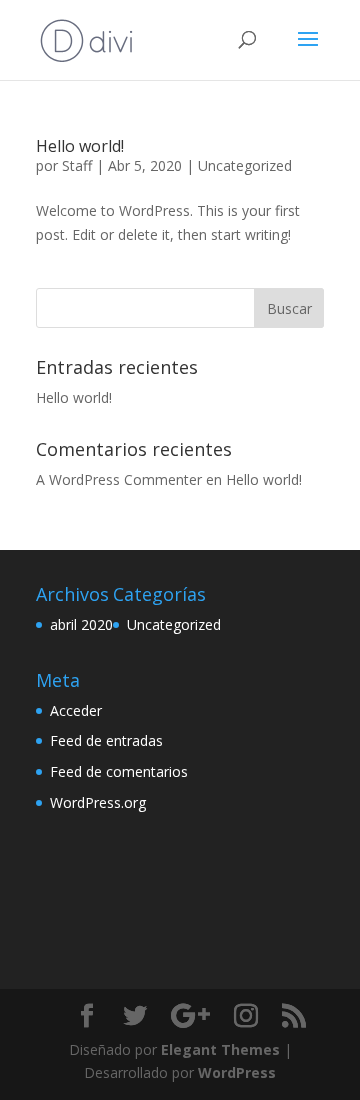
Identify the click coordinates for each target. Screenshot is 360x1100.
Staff (77, 165)
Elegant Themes (220, 1049)
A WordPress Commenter (119, 479)
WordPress (237, 1072)
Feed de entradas (106, 740)
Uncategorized (245, 165)
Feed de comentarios (119, 771)
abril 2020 (81, 624)
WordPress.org (98, 802)
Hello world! (80, 146)
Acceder (76, 710)
